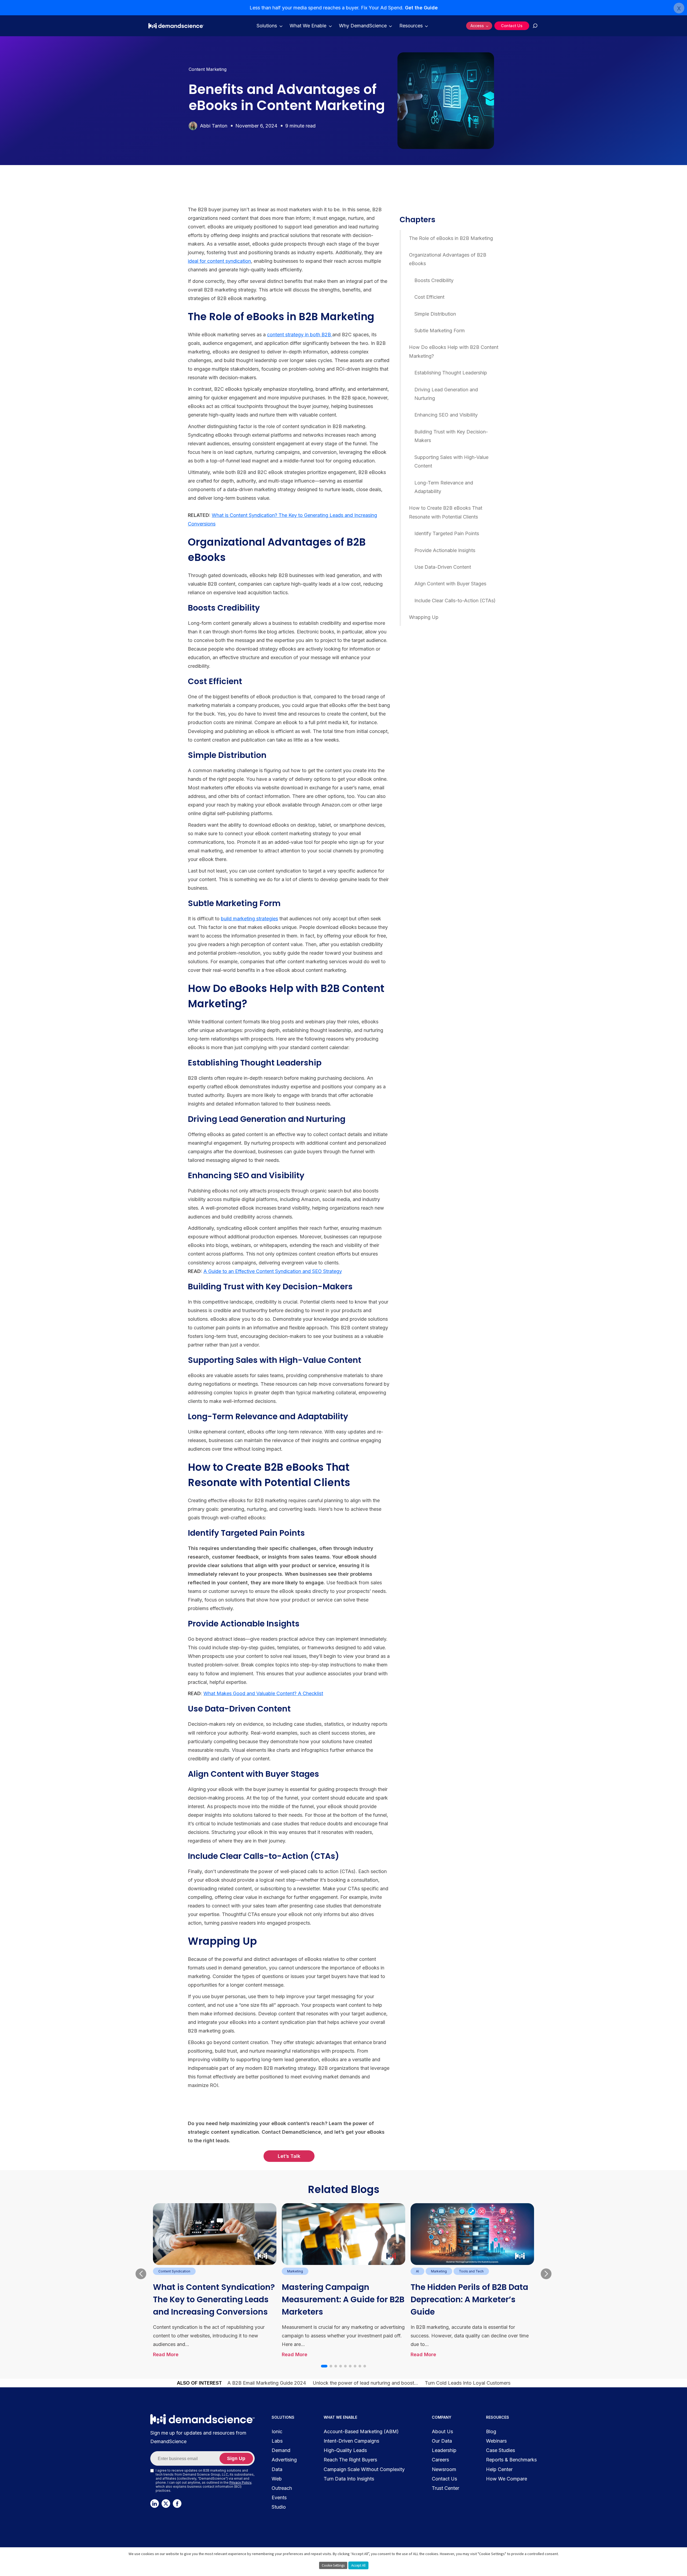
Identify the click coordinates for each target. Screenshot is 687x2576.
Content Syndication (174, 2271)
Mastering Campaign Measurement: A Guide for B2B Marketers (343, 2299)
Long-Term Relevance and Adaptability (444, 487)
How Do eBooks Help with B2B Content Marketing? (454, 351)
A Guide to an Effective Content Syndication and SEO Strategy (273, 1271)
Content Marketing (208, 69)
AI (417, 2271)
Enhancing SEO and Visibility (446, 415)
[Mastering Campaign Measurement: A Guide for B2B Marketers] (343, 2234)
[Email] (39, 248)
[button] (324, 2366)
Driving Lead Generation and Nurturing (446, 394)
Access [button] (477, 26)
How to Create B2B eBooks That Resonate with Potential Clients (446, 512)
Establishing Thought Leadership (451, 373)
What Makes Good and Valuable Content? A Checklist (263, 1693)
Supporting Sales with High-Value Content (451, 461)
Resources (411, 26)
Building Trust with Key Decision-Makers (451, 436)
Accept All (358, 2565)
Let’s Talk (289, 2156)
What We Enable (308, 26)
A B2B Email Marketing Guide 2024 (267, 2383)
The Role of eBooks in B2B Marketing (451, 238)
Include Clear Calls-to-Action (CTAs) (455, 601)
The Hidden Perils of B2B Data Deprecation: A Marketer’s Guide (469, 2299)
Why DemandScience (363, 26)
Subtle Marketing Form (440, 331)
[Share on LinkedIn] (39, 223)
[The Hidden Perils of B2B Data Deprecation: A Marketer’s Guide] (472, 2234)
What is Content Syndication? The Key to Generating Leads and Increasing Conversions (214, 2299)
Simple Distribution (435, 314)
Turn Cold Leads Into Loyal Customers (468, 2383)
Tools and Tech (471, 2271)
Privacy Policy (240, 2482)
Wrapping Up (424, 617)
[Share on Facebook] (39, 211)
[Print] (39, 261)
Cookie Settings (333, 2565)
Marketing (295, 2271)
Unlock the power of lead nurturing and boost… (365, 2383)
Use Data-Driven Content (443, 567)
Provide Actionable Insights (445, 550)
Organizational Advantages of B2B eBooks (448, 259)
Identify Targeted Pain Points (447, 533)
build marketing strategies (249, 919)
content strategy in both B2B (300, 335)
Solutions (267, 26)
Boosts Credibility (434, 280)
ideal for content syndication (219, 261)
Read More (166, 2354)
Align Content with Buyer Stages (450, 584)
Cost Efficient (429, 297)
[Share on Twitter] (39, 236)
